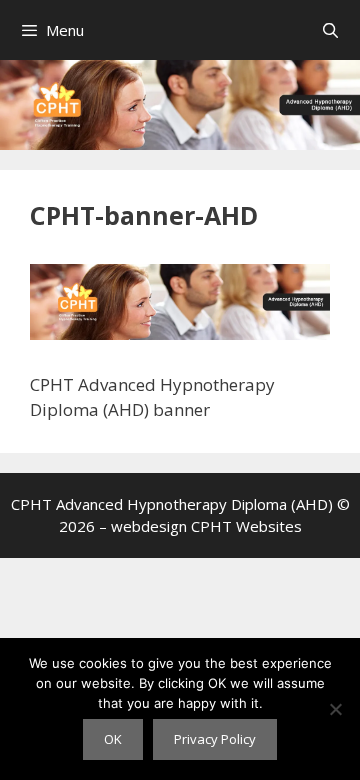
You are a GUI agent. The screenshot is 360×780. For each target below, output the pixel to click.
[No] (335, 709)
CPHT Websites (246, 526)
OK (113, 739)
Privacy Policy (215, 739)
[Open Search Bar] (330, 30)
